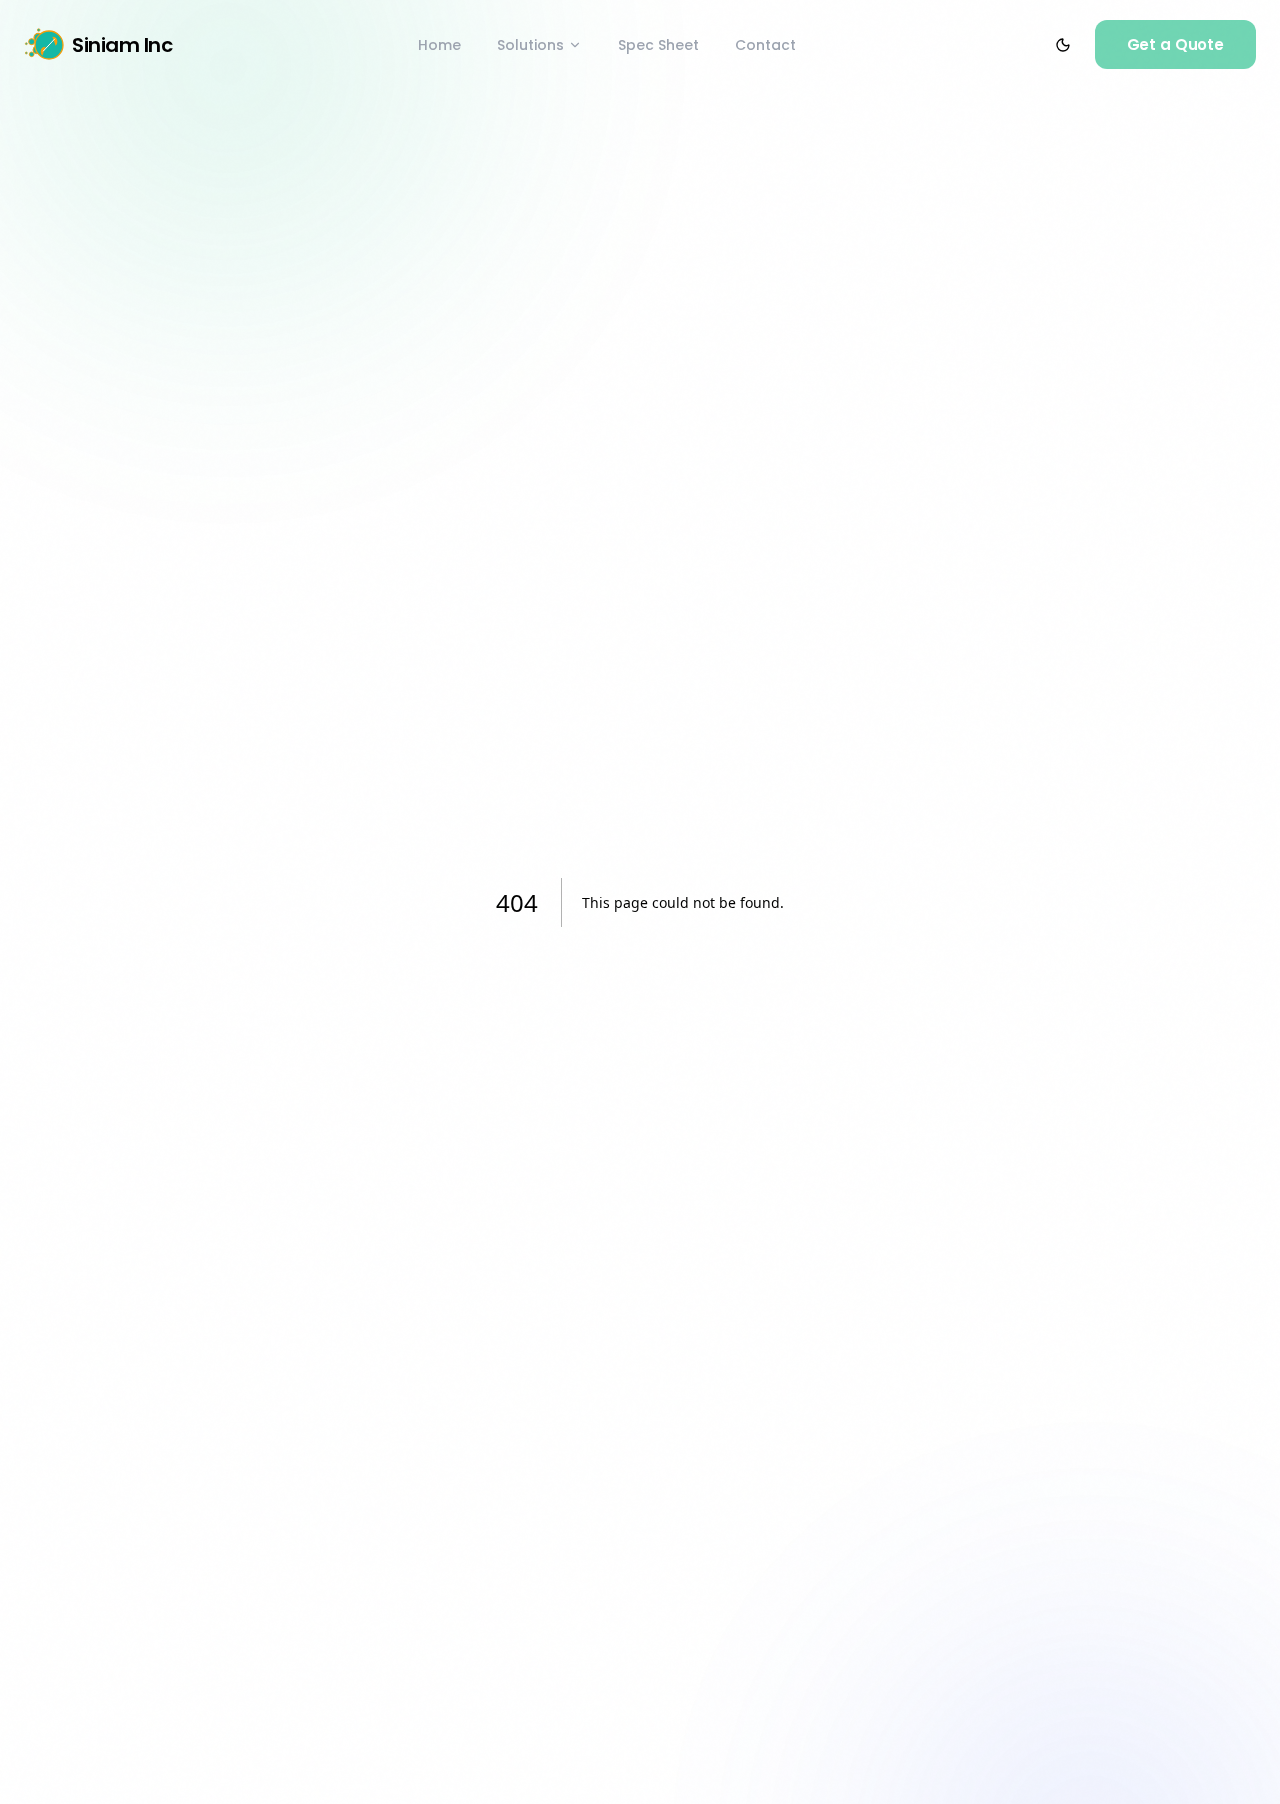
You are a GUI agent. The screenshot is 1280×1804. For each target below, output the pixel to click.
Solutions (530, 45)
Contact (765, 45)
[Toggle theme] (1063, 45)
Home (439, 45)
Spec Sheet (658, 45)
